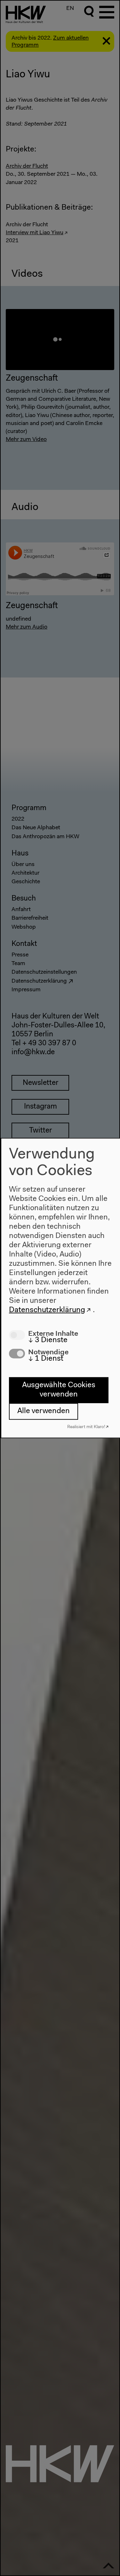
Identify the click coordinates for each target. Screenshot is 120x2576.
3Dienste (48, 1340)
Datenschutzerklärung (47, 1310)
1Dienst (46, 1358)
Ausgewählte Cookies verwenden (59, 1390)
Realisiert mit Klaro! (86, 1427)
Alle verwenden (44, 1411)
